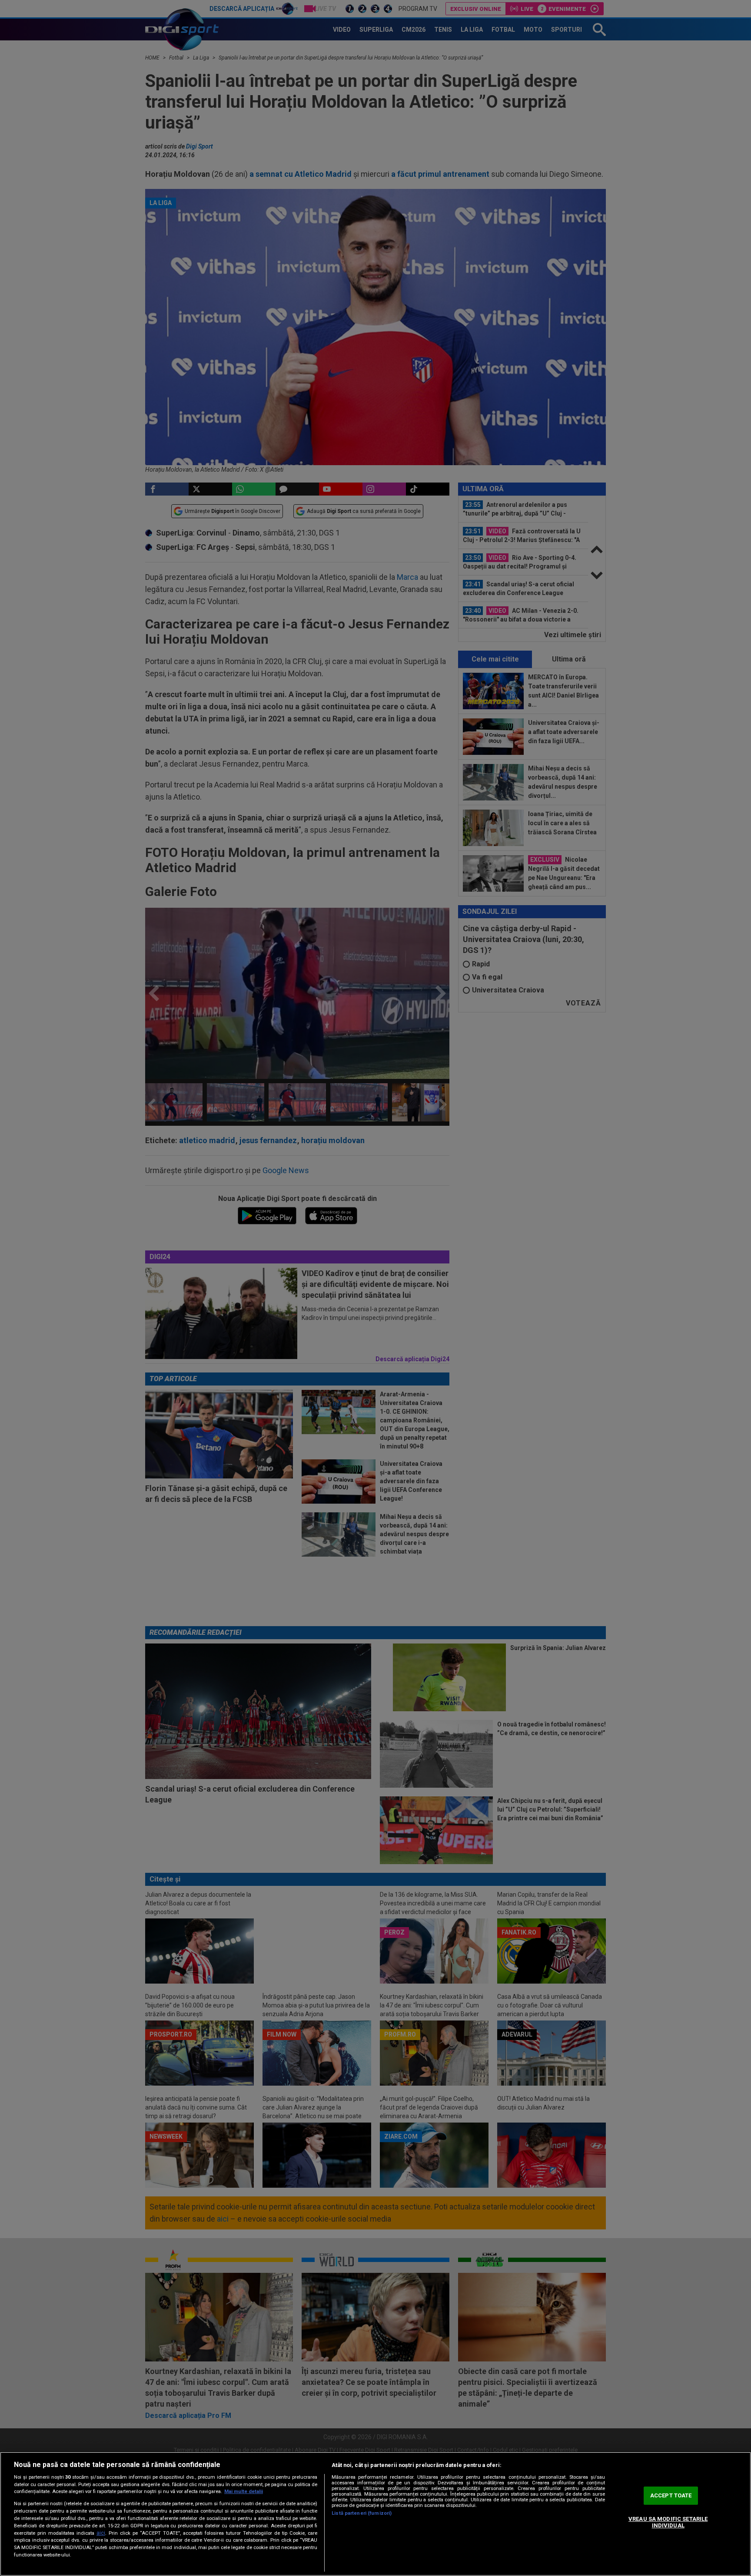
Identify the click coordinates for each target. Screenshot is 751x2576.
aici (101, 2533)
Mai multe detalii (244, 2492)
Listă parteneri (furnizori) (362, 2513)
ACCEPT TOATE (671, 2495)
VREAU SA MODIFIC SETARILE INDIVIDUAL (668, 2522)
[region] (375, 2514)
